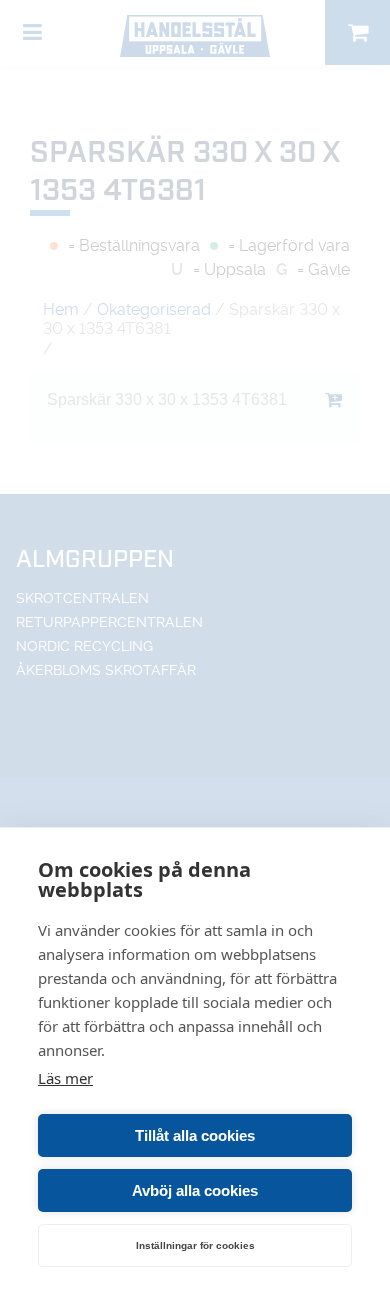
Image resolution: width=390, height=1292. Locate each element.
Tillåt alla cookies (195, 1135)
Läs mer (65, 1078)
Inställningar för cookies (195, 1245)
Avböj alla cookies (195, 1190)
